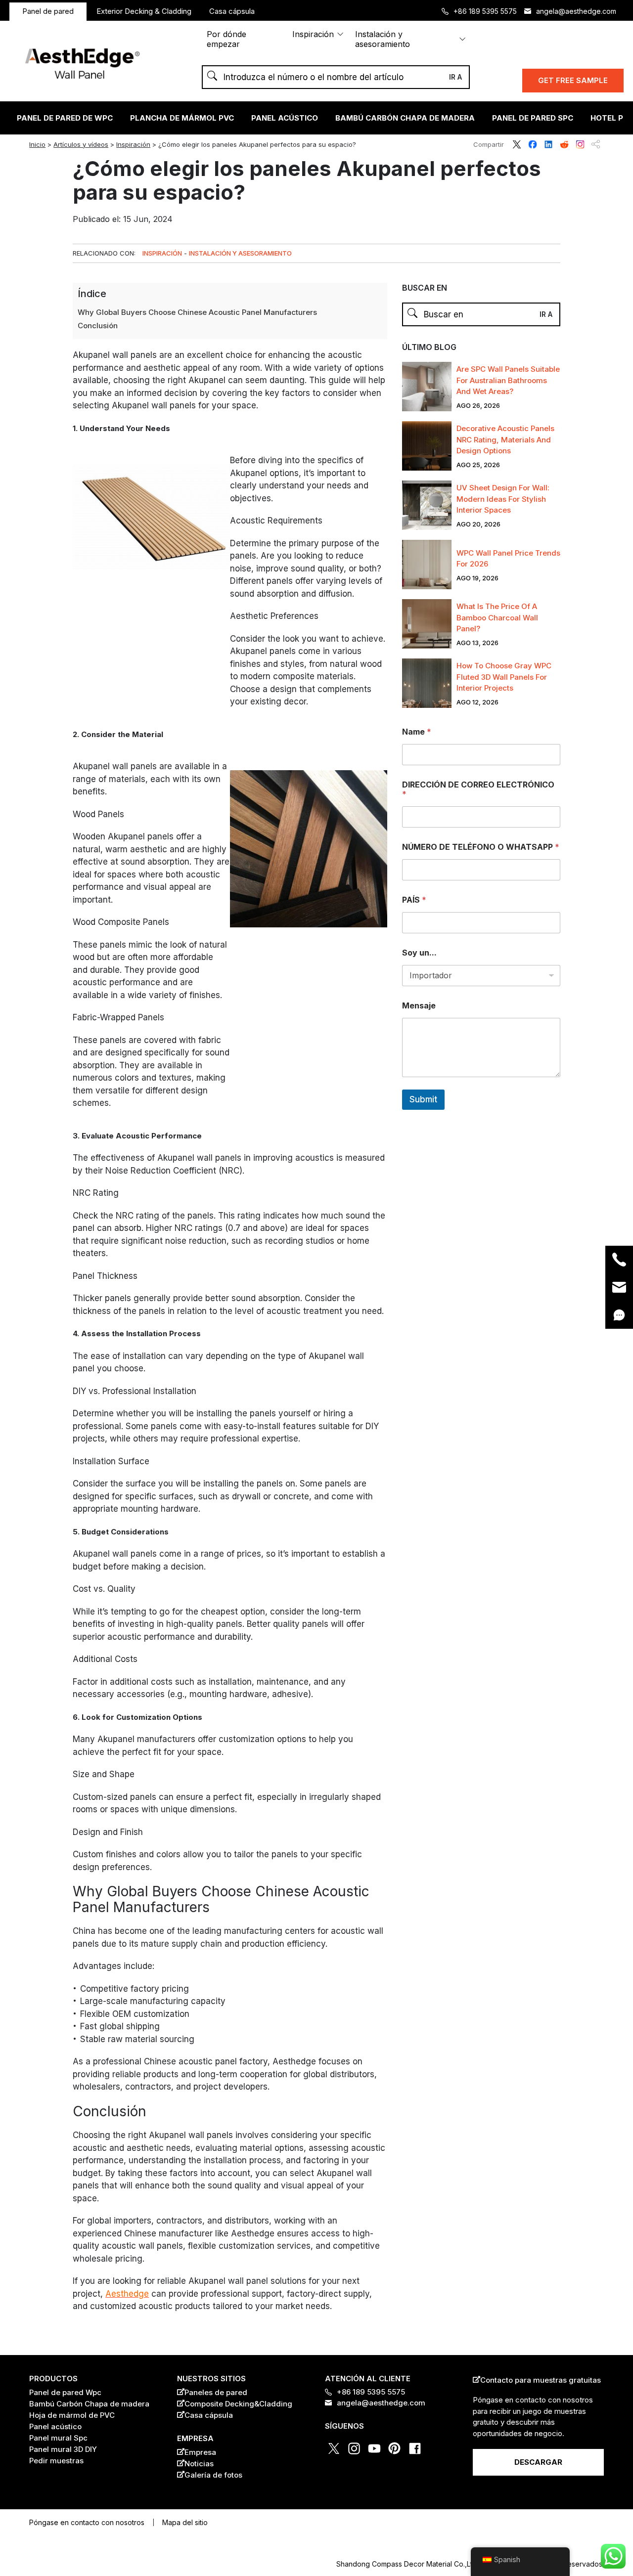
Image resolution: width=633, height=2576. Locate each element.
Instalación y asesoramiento (383, 39)
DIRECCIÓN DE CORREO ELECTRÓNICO (478, 789)
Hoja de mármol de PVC (72, 2415)
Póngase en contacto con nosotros (87, 2522)
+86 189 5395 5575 (485, 11)
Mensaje (419, 1006)
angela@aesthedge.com (576, 11)
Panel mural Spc (58, 2438)
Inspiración (313, 34)
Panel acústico (55, 2426)
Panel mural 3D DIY (63, 2449)
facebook (533, 144)
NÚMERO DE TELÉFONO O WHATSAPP (481, 847)
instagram (580, 144)
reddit (564, 144)
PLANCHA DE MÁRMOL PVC (182, 118)
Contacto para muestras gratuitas (541, 2380)
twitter (517, 144)
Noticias (199, 2464)
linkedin (548, 144)
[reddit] (6, 1288)
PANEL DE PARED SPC (533, 118)
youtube (374, 2448)
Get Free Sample (573, 80)
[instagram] (6, 1321)
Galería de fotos (213, 2475)
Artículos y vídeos (81, 144)
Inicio (37, 144)
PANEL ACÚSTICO (285, 118)
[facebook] (6, 1271)
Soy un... (419, 953)
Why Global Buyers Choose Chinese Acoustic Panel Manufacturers (197, 312)
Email (619, 1287)
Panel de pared (48, 11)
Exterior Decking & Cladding (144, 11)
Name (417, 732)
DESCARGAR (538, 2462)
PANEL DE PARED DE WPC (65, 118)
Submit (423, 1099)
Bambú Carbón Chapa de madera (405, 118)
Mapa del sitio (185, 2522)
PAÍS (414, 900)
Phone (619, 1260)
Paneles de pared (216, 2392)
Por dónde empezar (226, 39)
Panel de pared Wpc (65, 2392)
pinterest (395, 2448)
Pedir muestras (56, 2461)
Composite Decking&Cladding (238, 2404)
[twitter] (6, 1254)
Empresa (200, 2452)
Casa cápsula (232, 11)
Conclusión (98, 326)
